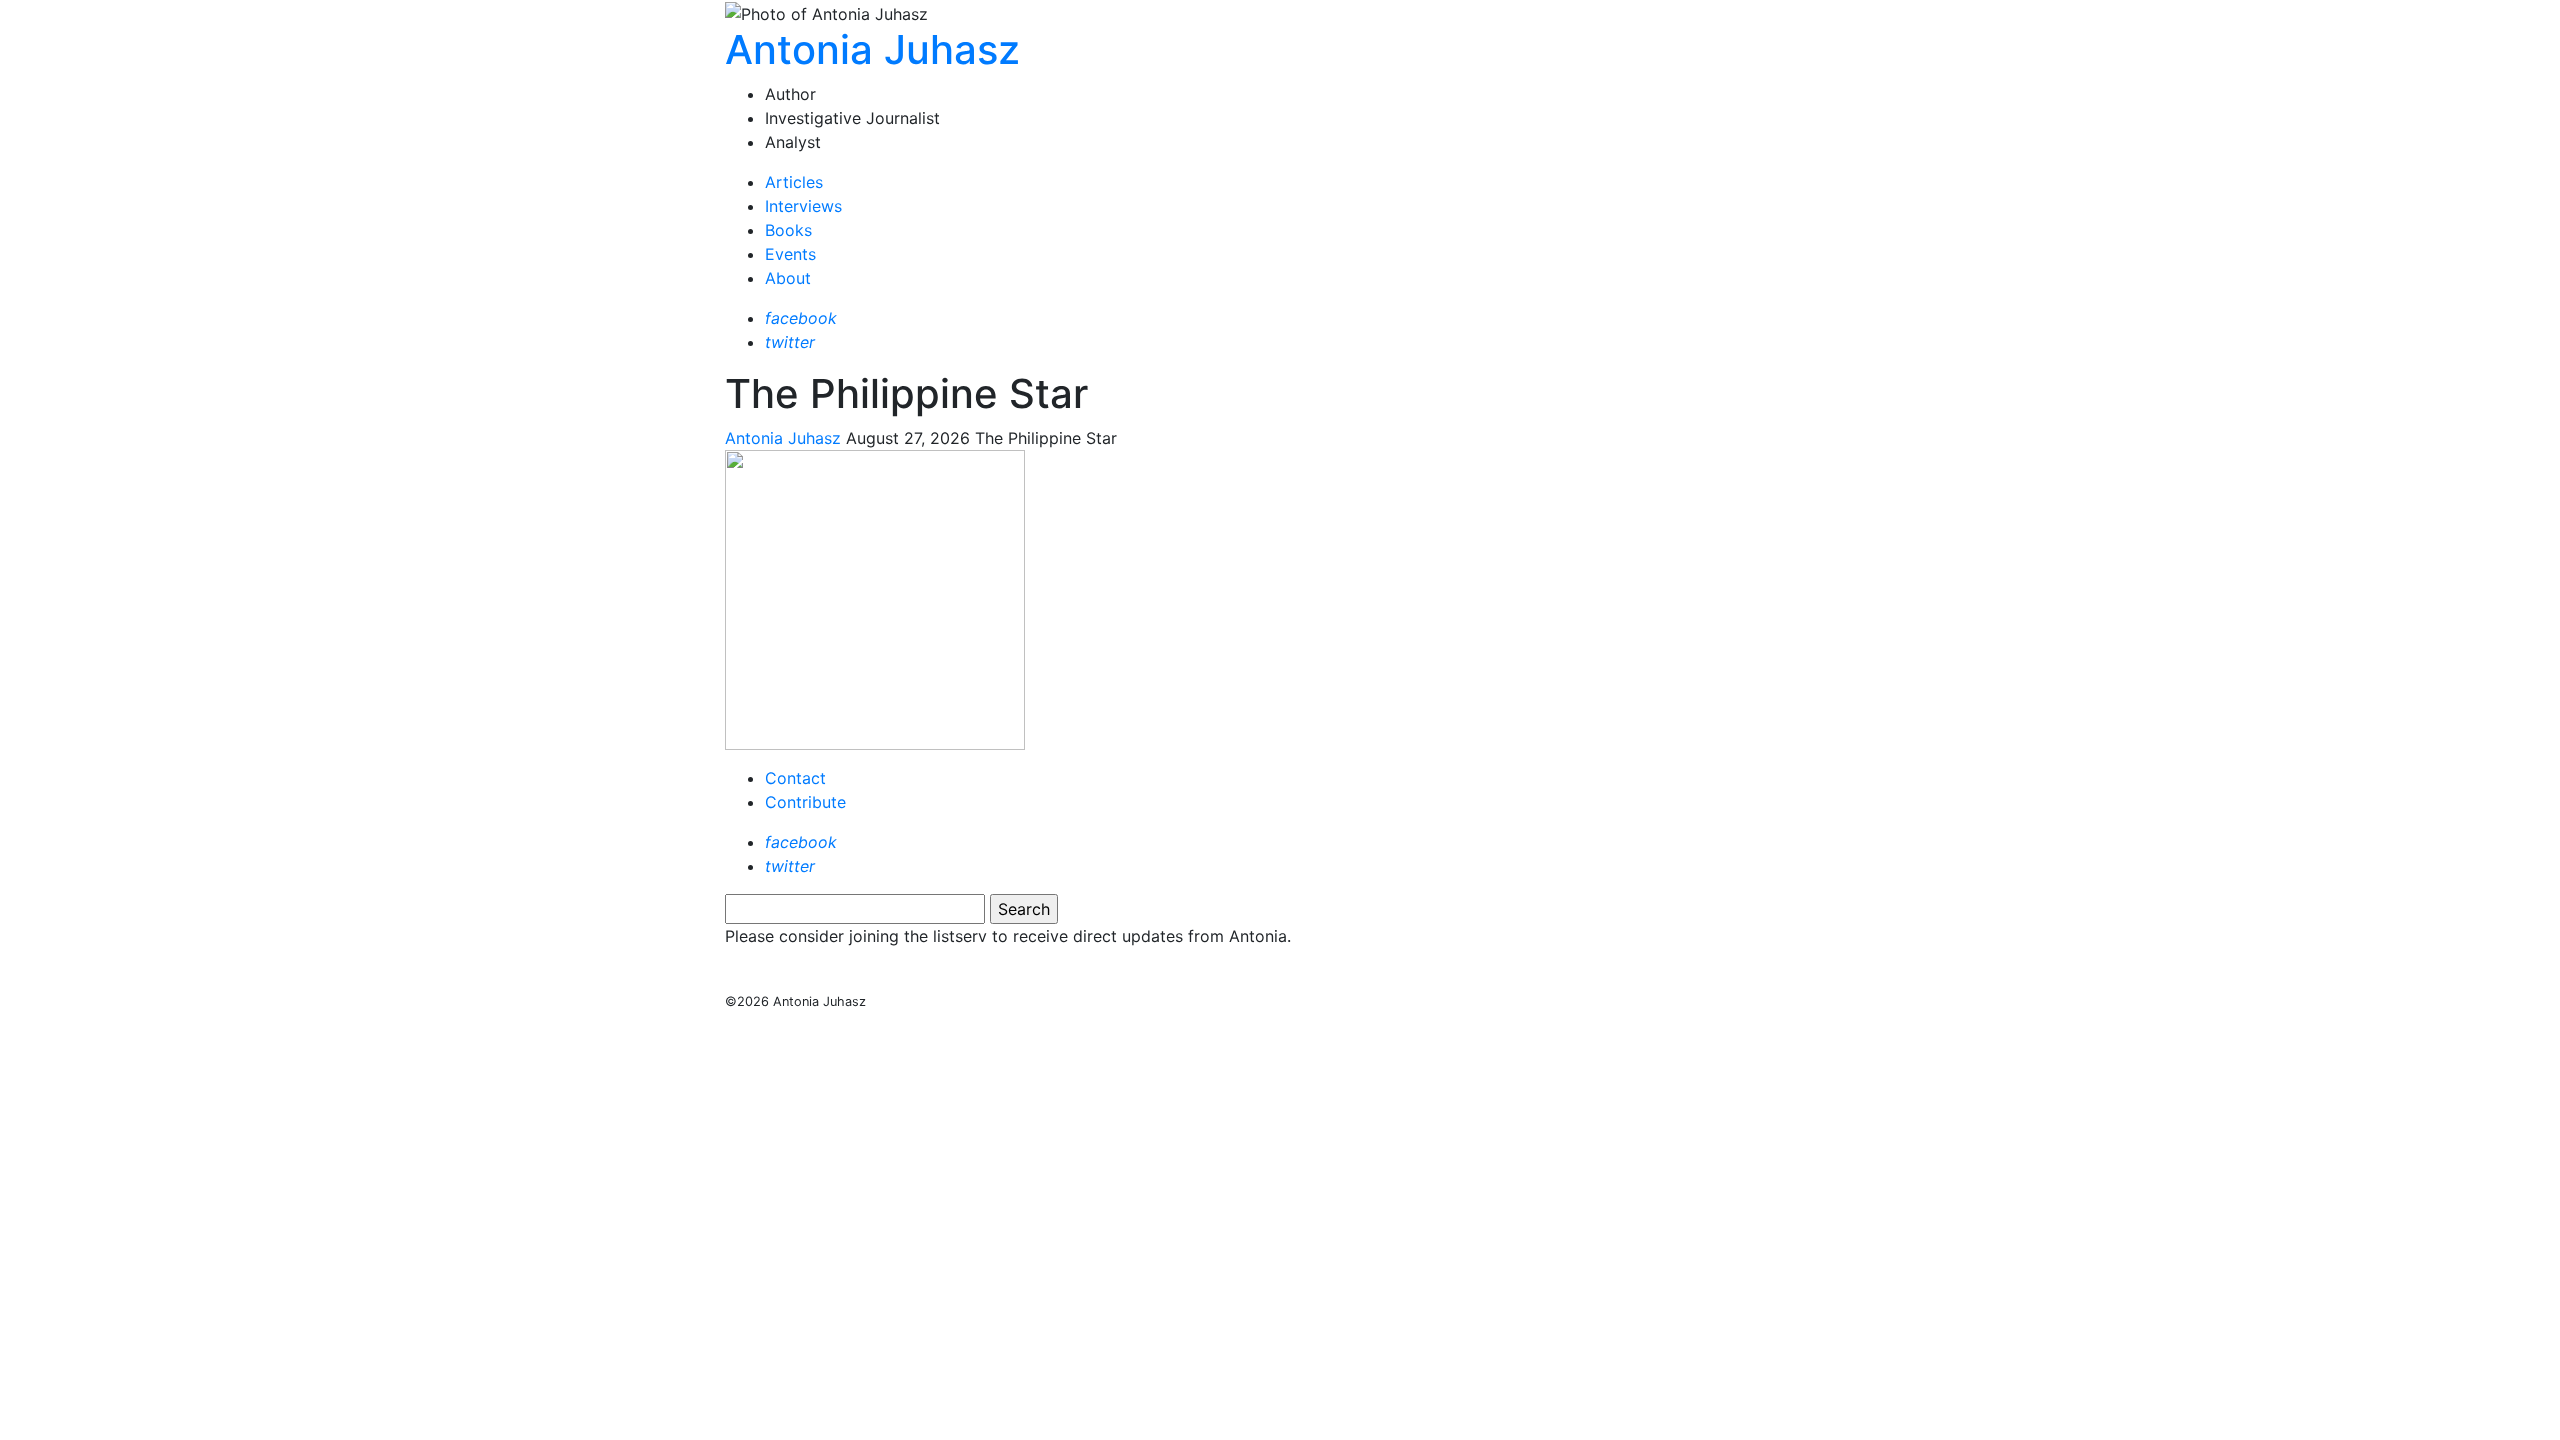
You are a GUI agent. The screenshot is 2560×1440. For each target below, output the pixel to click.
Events (790, 254)
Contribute (805, 802)
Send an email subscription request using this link (919, 976)
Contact (795, 778)
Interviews (803, 206)
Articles (794, 182)
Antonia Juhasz (872, 49)
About (788, 278)
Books (788, 230)
